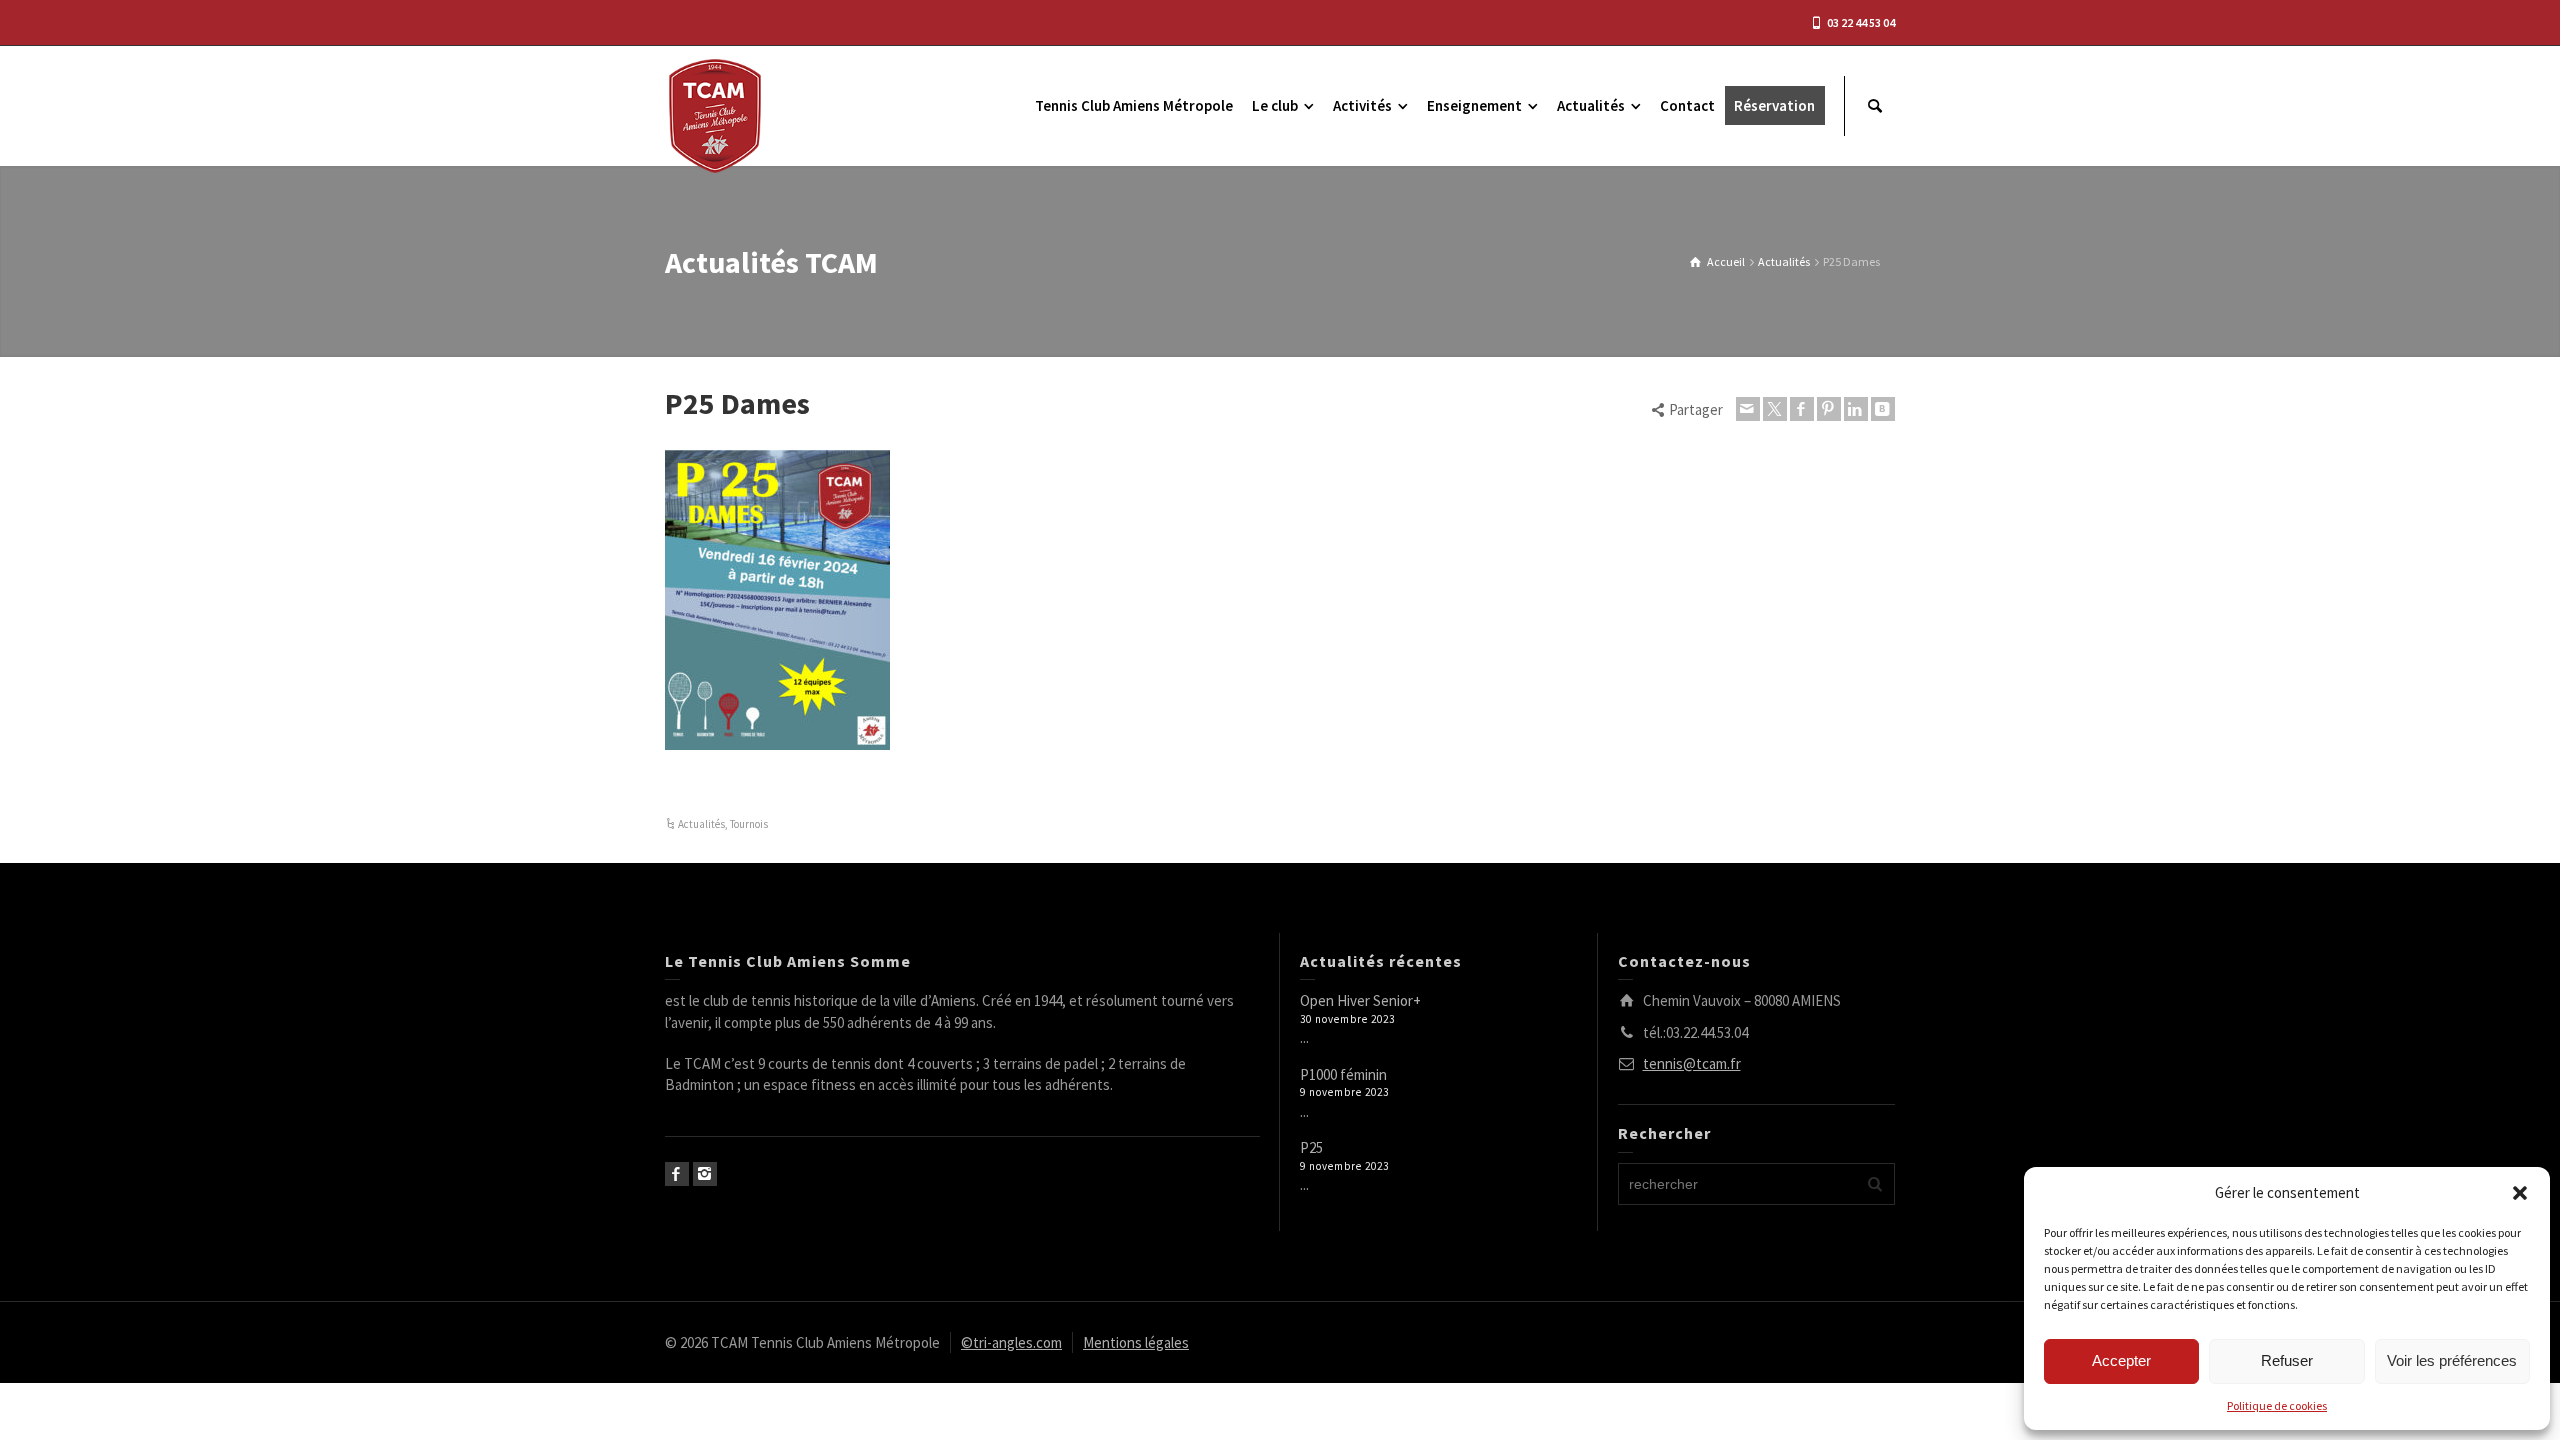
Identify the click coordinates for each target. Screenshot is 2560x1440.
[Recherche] (1875, 106)
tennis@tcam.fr (1692, 1063)
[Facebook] (1802, 409)
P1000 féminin (1343, 1074)
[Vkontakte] (1883, 409)
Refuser (2287, 1360)
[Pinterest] (1829, 409)
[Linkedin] (1856, 409)
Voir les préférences (2452, 1360)
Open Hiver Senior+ (1360, 1000)
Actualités (701, 824)
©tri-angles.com (1011, 1342)
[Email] (1748, 409)
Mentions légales (1136, 1342)
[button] (2520, 1193)
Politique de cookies (2277, 1405)
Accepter (2121, 1360)
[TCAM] (715, 114)
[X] (1775, 409)
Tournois (749, 824)
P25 (1311, 1147)
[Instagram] (705, 1174)
